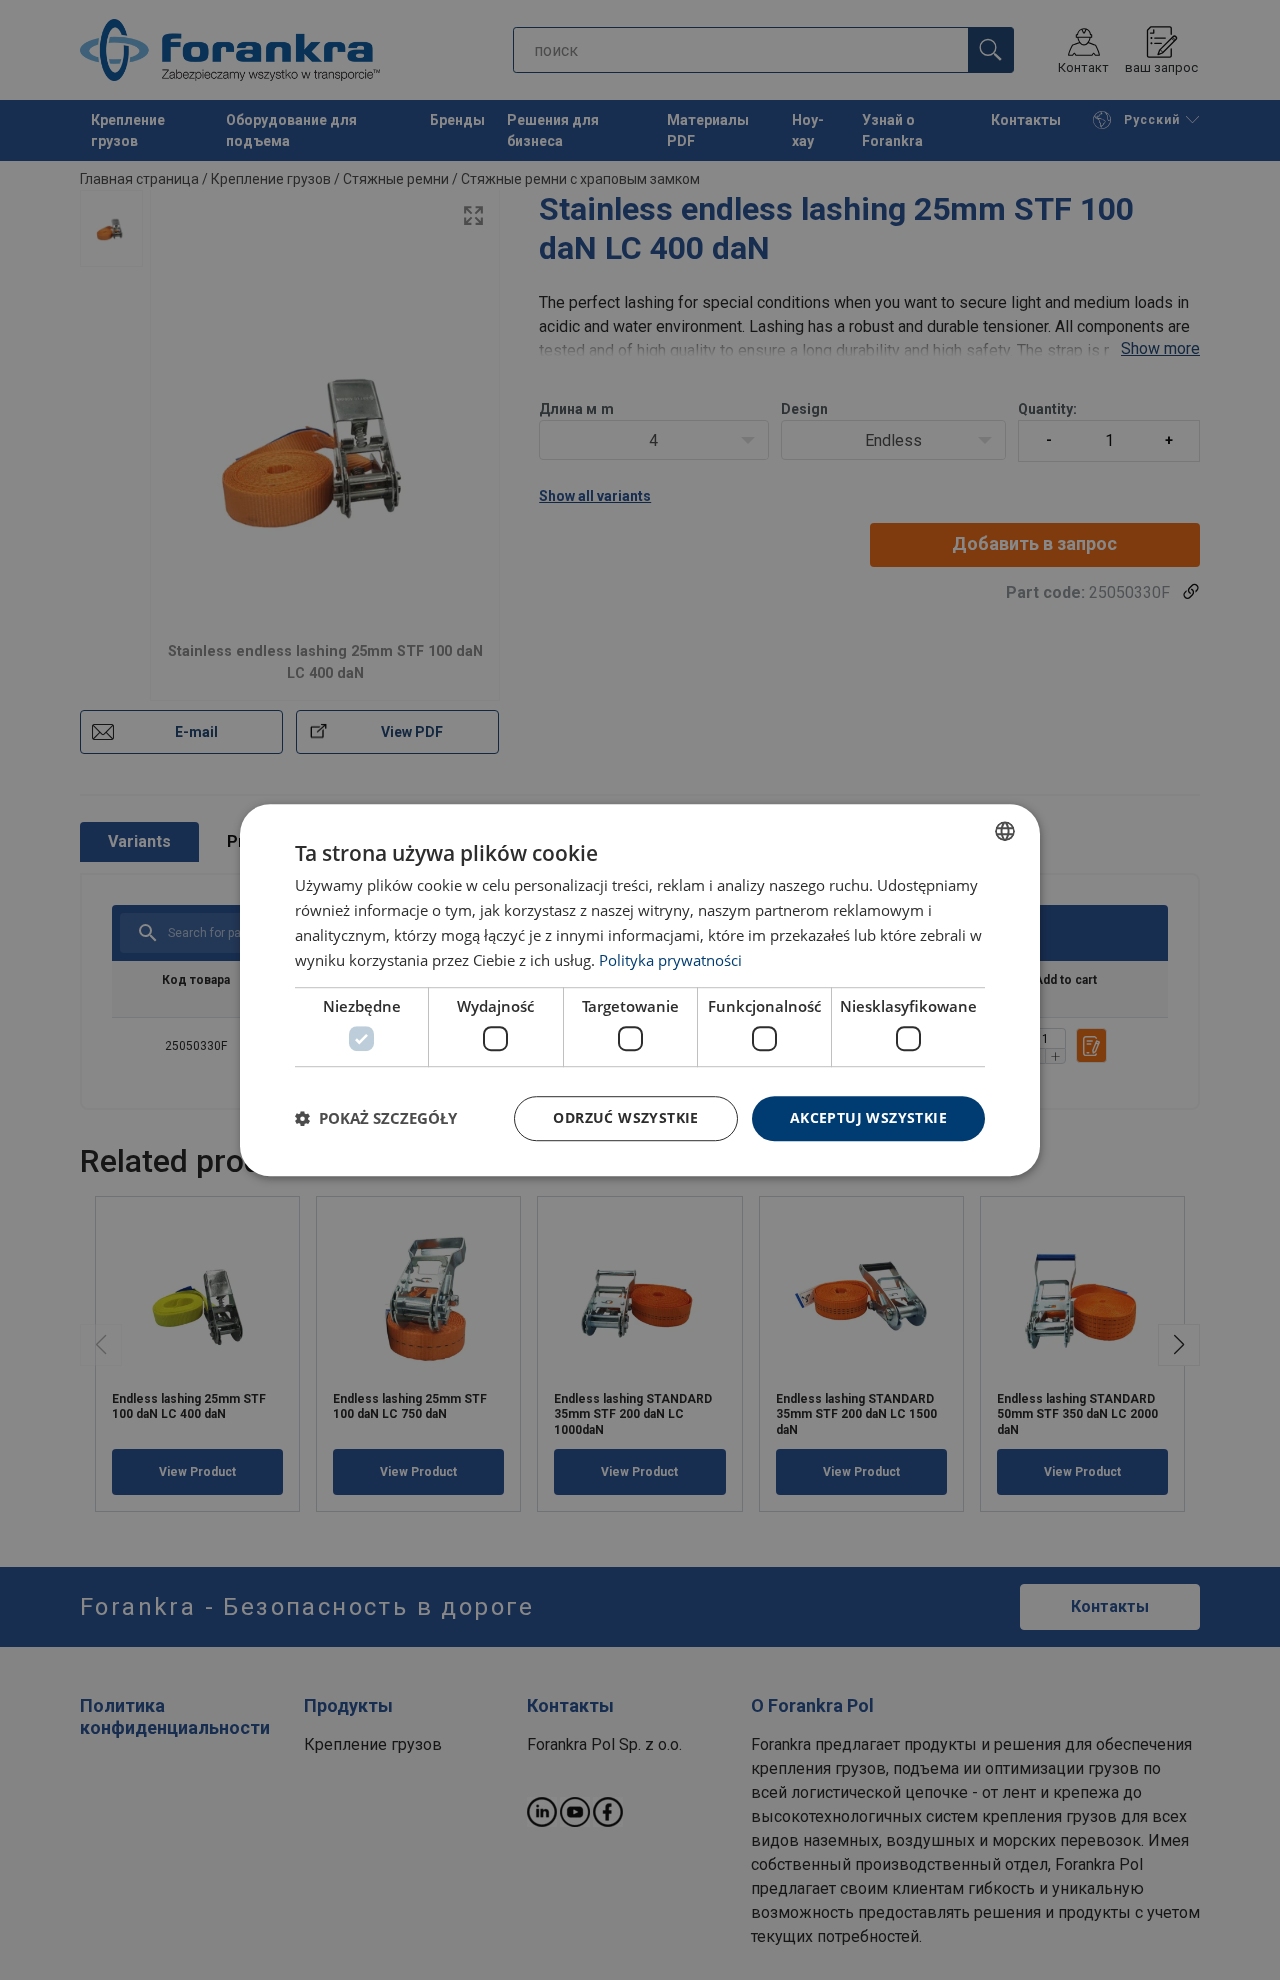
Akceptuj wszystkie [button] (868, 1117)
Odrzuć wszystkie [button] (625, 1117)
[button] (376, 1118)
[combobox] (1005, 831)
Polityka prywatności (670, 960)
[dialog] (640, 990)
